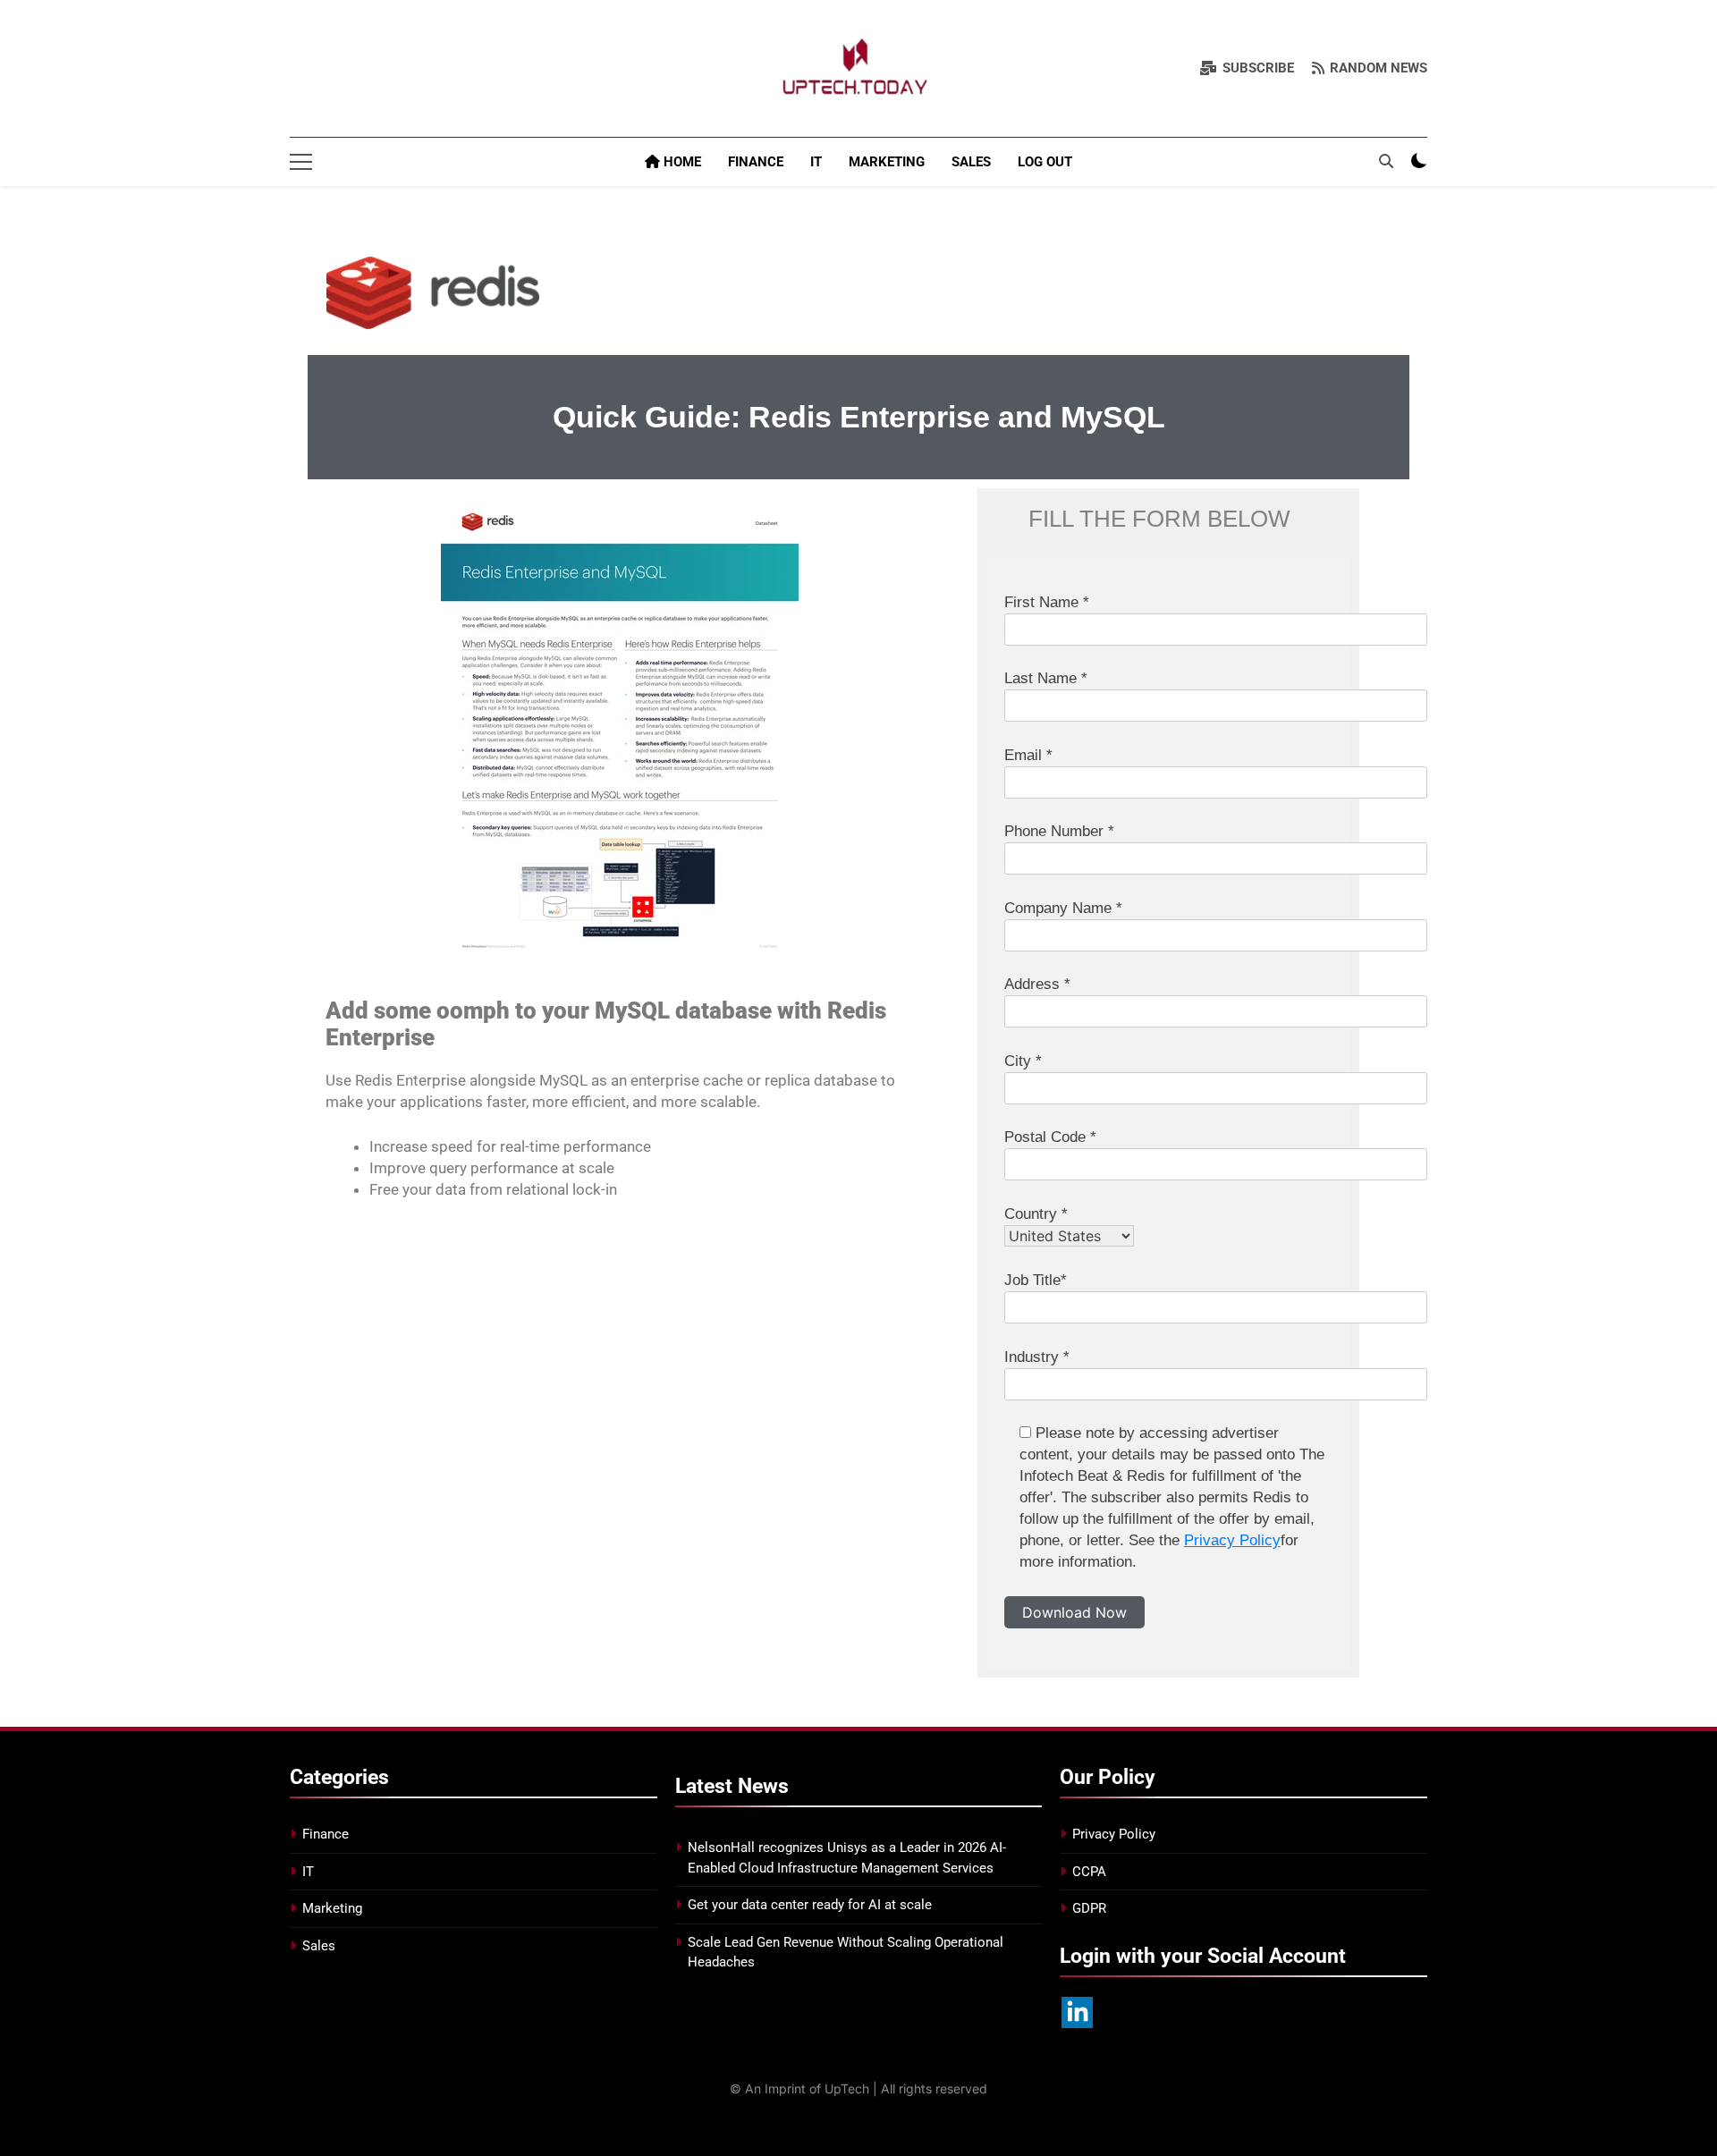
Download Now (1074, 1612)
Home (681, 162)
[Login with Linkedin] (1077, 2012)
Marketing (887, 162)
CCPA (1089, 1872)
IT (816, 162)
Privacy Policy (1232, 1540)
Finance (756, 162)
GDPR (1089, 1908)
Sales (971, 162)
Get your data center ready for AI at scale (810, 1905)
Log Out (1045, 162)
